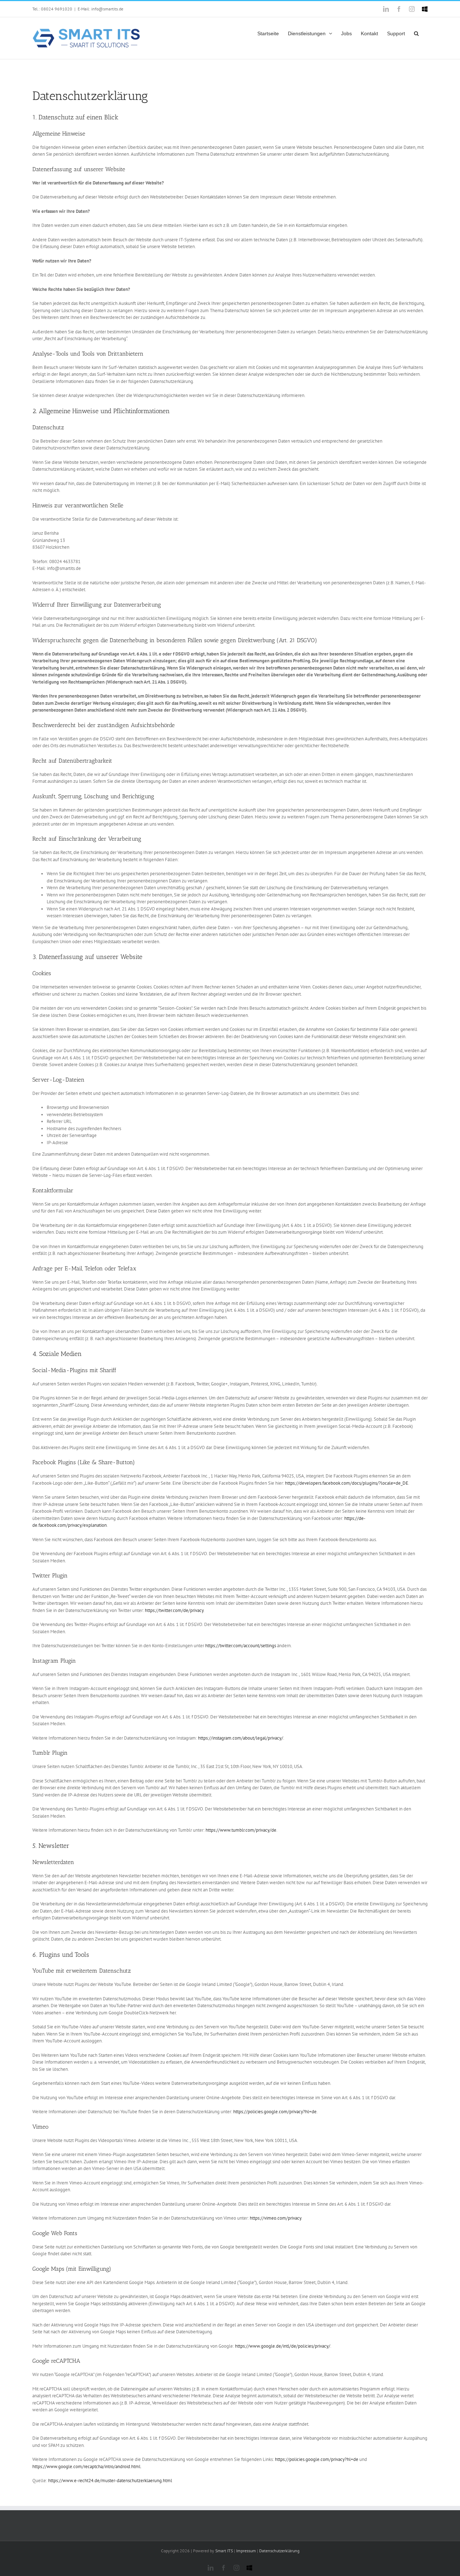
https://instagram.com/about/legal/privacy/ (241, 1738)
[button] (416, 32)
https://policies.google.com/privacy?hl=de (275, 2112)
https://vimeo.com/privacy (275, 2218)
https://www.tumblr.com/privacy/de (241, 1830)
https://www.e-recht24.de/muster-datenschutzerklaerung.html (110, 2481)
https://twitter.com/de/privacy (174, 1610)
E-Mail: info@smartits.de (100, 9)
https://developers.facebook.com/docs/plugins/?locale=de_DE (347, 1483)
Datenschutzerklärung (279, 2551)
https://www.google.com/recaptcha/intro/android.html (86, 2467)
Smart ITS (224, 2551)
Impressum (246, 2551)
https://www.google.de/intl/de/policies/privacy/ (283, 2346)
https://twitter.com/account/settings (241, 1646)
